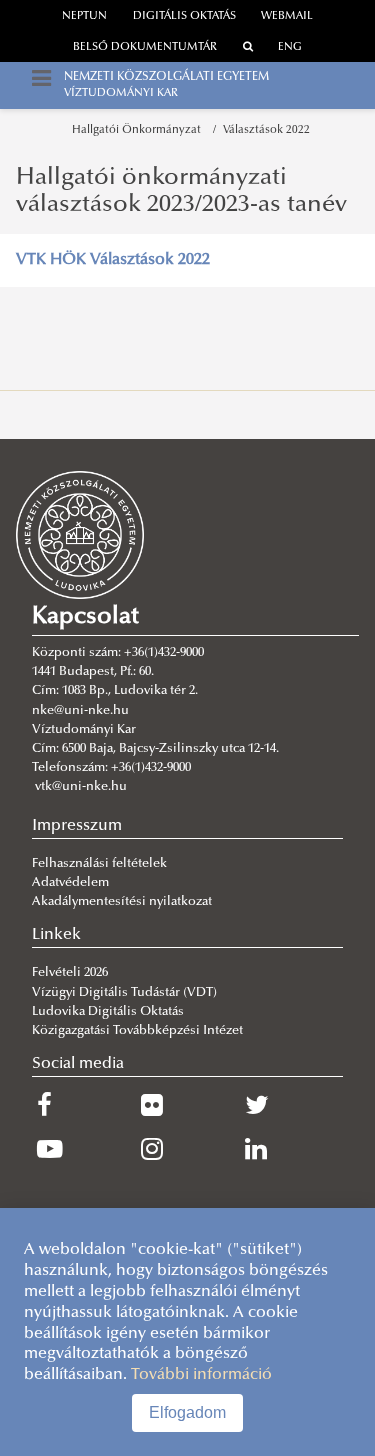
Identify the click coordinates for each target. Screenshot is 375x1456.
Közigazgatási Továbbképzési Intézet (137, 1031)
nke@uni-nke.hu (80, 711)
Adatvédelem (70, 883)
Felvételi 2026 (70, 973)
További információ (201, 1375)
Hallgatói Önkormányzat (139, 130)
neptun (84, 16)
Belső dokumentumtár (145, 47)
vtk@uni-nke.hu (81, 787)
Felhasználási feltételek (99, 864)
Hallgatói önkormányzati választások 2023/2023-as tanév (181, 191)
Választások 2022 (266, 130)
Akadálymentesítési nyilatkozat (122, 902)
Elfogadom (187, 1412)
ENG (290, 47)
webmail (287, 16)
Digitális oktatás (184, 16)
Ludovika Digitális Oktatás (108, 1012)
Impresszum (77, 826)
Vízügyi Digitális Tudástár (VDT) (126, 993)
